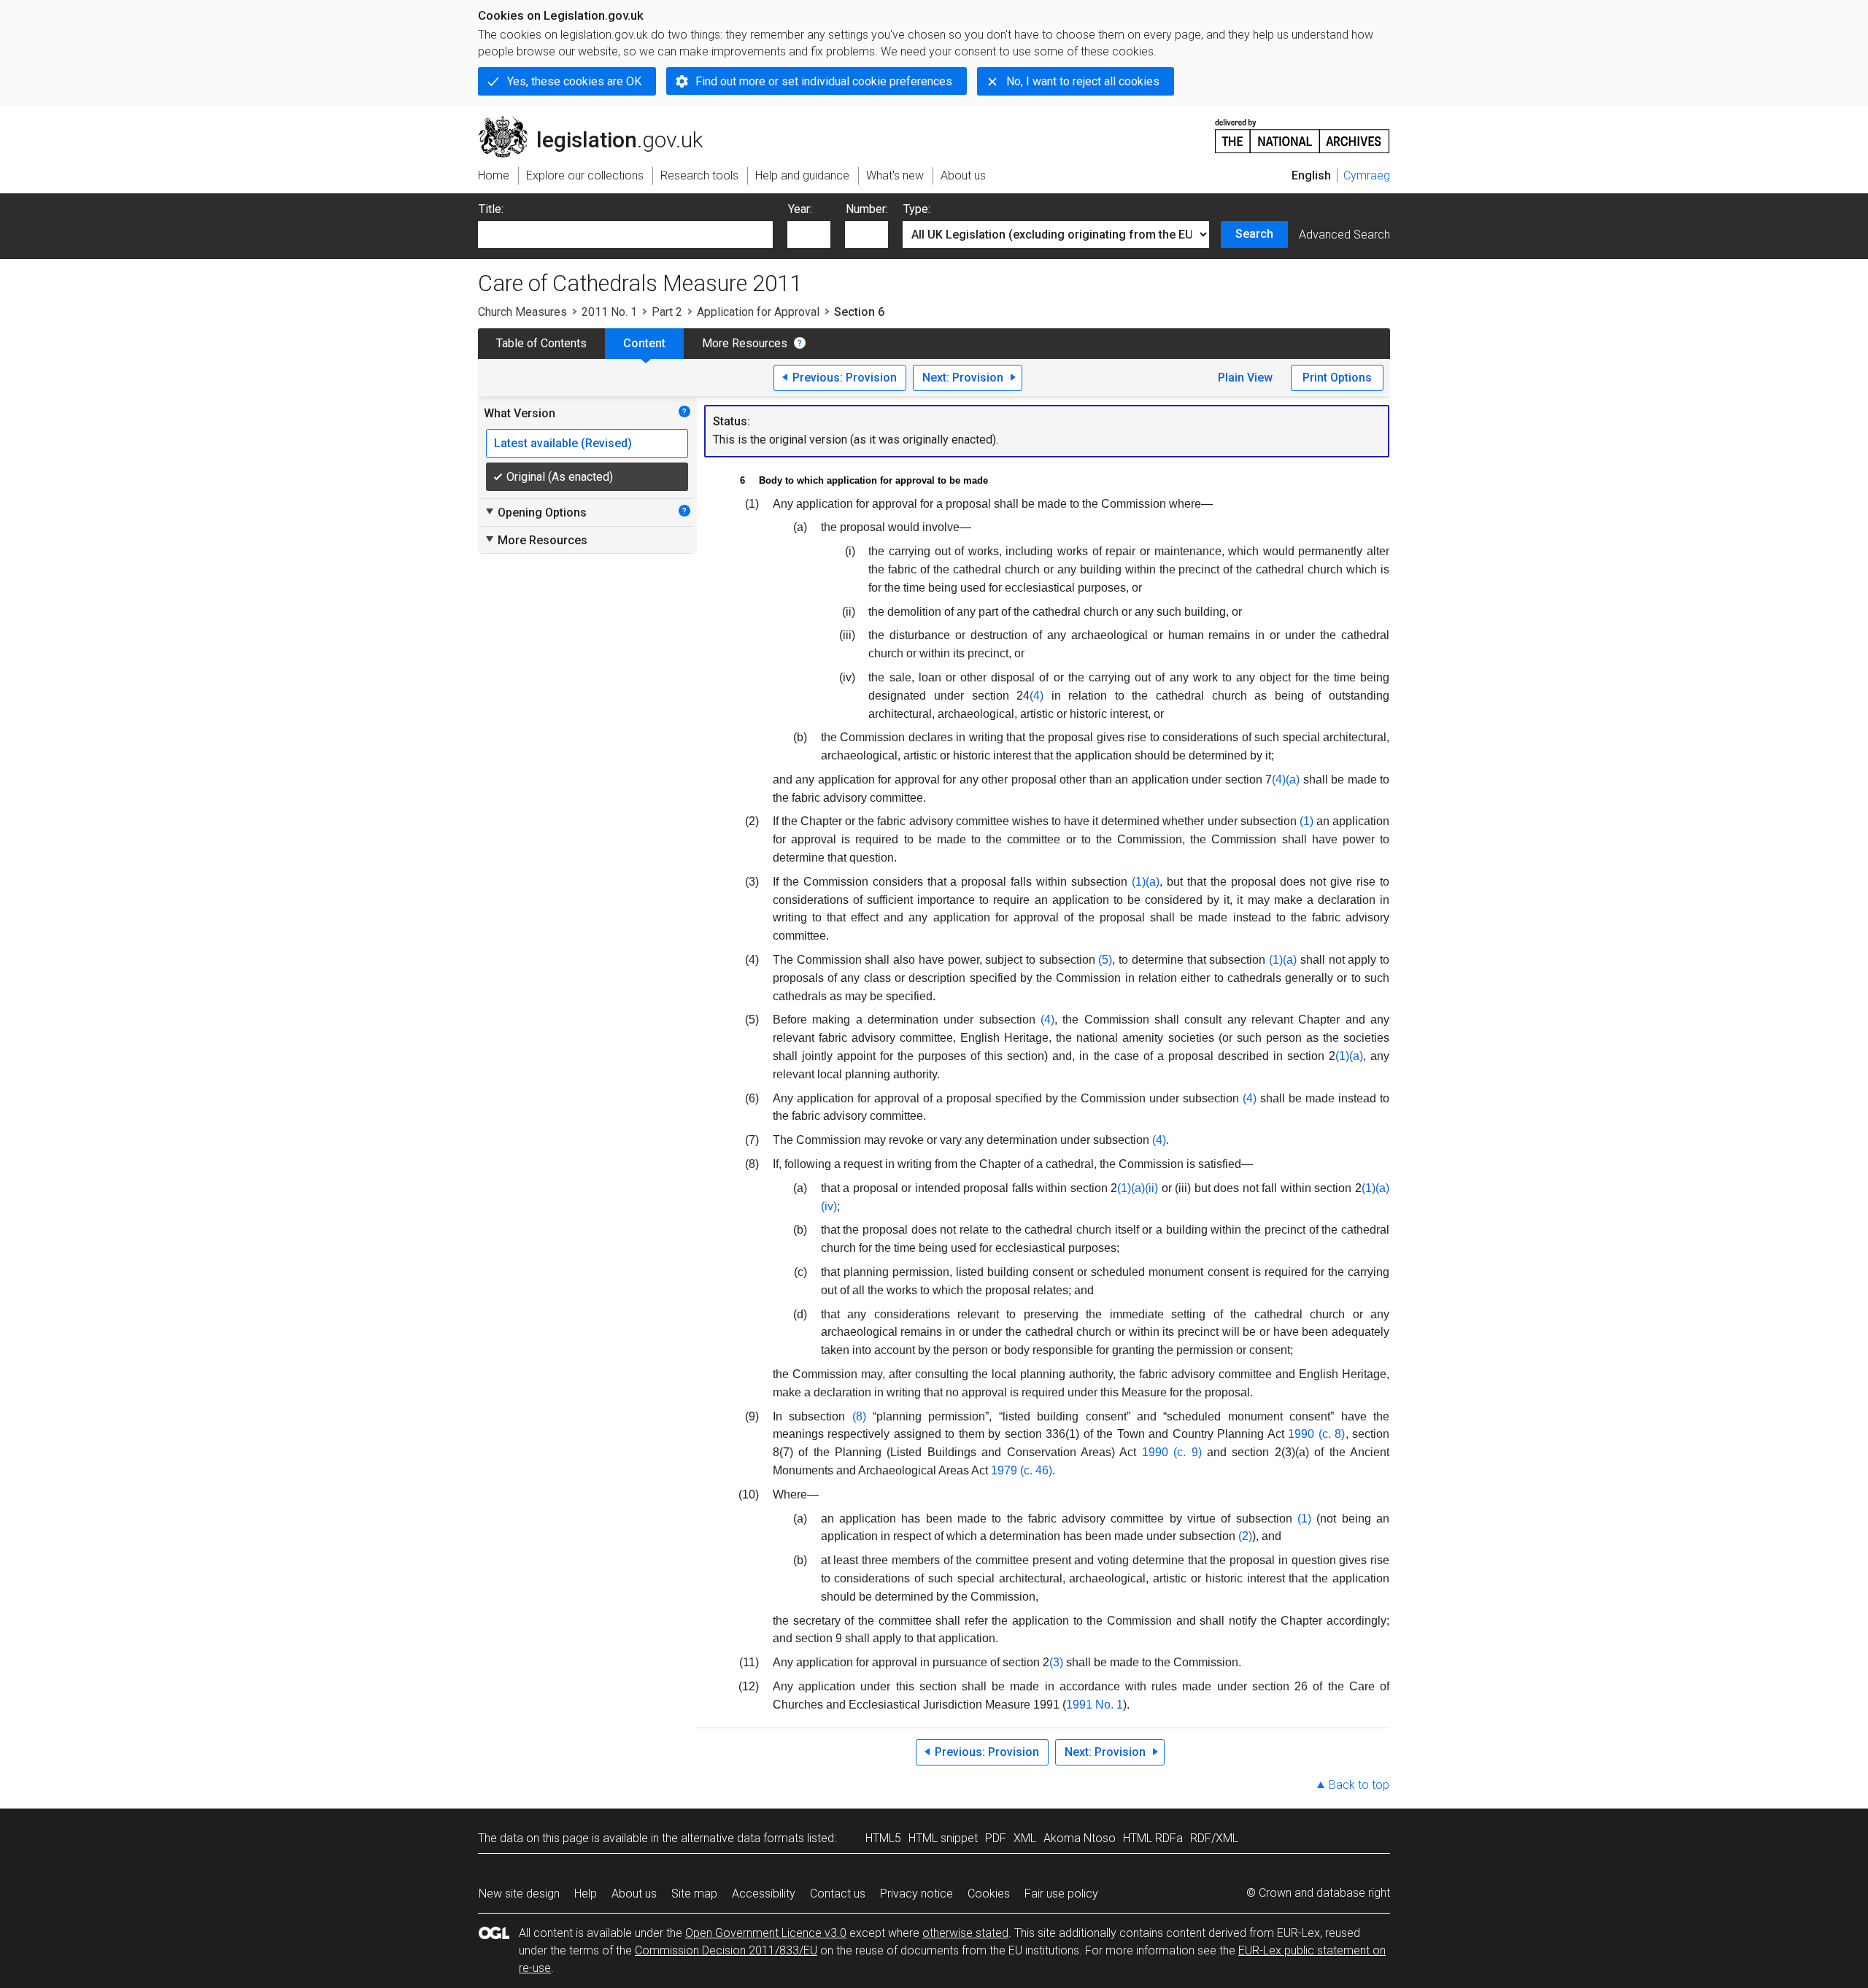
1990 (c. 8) (1316, 1434)
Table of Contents (541, 343)
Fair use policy (1061, 1894)
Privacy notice (916, 1894)
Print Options (1337, 378)
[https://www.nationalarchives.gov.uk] (1302, 130)
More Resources (745, 343)
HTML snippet (943, 1838)
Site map (694, 1894)
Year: (800, 209)
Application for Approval (758, 312)
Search (1254, 234)
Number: (867, 209)
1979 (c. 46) (1022, 1470)
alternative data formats (742, 1838)
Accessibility (764, 1894)
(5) (1105, 960)
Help (586, 1894)
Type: (917, 209)
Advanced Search (1344, 235)
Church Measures (522, 312)
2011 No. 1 (609, 312)
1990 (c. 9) (1172, 1452)
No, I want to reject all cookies (1083, 81)
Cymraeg (1367, 175)
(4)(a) (1286, 780)
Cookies (989, 1894)
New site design (519, 1894)
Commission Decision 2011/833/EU (726, 1950)
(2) (1245, 1536)
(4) (1037, 696)
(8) (859, 1416)
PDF (996, 1838)
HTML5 (883, 1838)
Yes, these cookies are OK (574, 81)
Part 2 (667, 312)
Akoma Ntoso (1080, 1838)
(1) (1307, 821)
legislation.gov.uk (599, 122)
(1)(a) (1146, 882)
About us (634, 1894)
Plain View (1245, 378)
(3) (1056, 1662)
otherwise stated (965, 1933)
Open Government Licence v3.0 (766, 1933)
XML (1025, 1838)
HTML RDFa (1153, 1838)
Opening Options (535, 512)
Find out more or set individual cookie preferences (824, 81)
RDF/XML (1214, 1838)
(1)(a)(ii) (1138, 1188)
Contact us (838, 1894)
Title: (491, 209)
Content (644, 343)
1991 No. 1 (1095, 1705)
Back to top (1359, 1785)
